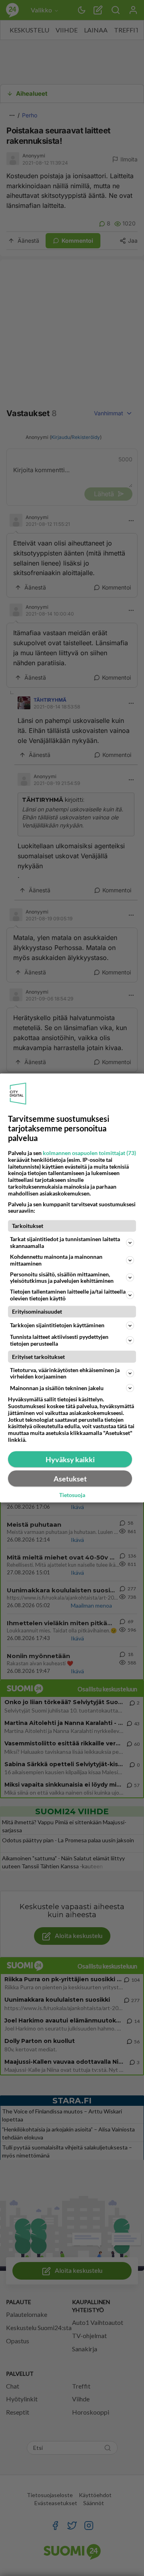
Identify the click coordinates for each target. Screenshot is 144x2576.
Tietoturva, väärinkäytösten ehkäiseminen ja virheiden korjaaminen (65, 1373)
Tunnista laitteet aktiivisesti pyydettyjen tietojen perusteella (59, 1340)
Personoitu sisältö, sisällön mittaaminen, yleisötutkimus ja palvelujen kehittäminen (62, 1277)
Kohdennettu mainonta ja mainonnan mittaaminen (56, 1260)
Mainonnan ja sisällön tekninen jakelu (57, 1388)
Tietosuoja (72, 1495)
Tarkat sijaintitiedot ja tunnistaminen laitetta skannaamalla (65, 1242)
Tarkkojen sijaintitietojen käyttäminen (57, 1325)
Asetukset (70, 1478)
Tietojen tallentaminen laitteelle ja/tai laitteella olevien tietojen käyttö (68, 1295)
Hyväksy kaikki (70, 1459)
